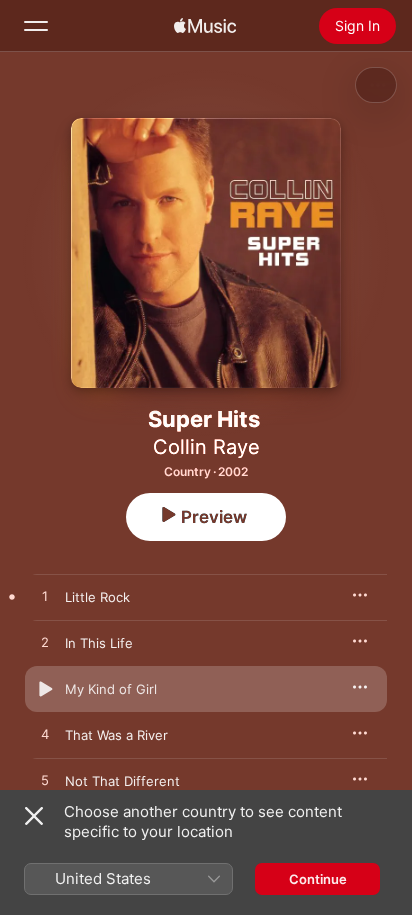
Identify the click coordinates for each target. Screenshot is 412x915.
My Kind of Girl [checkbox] (111, 689)
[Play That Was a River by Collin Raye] (45, 735)
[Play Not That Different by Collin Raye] (45, 781)
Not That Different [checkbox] (122, 781)
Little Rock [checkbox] (97, 597)
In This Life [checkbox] (99, 643)
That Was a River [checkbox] (116, 735)
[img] (205, 26)
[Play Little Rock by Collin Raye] (45, 597)
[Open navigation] (36, 26)
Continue (318, 879)
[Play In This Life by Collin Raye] (45, 643)
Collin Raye (206, 447)
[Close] (34, 816)
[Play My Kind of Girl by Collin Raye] (45, 689)
